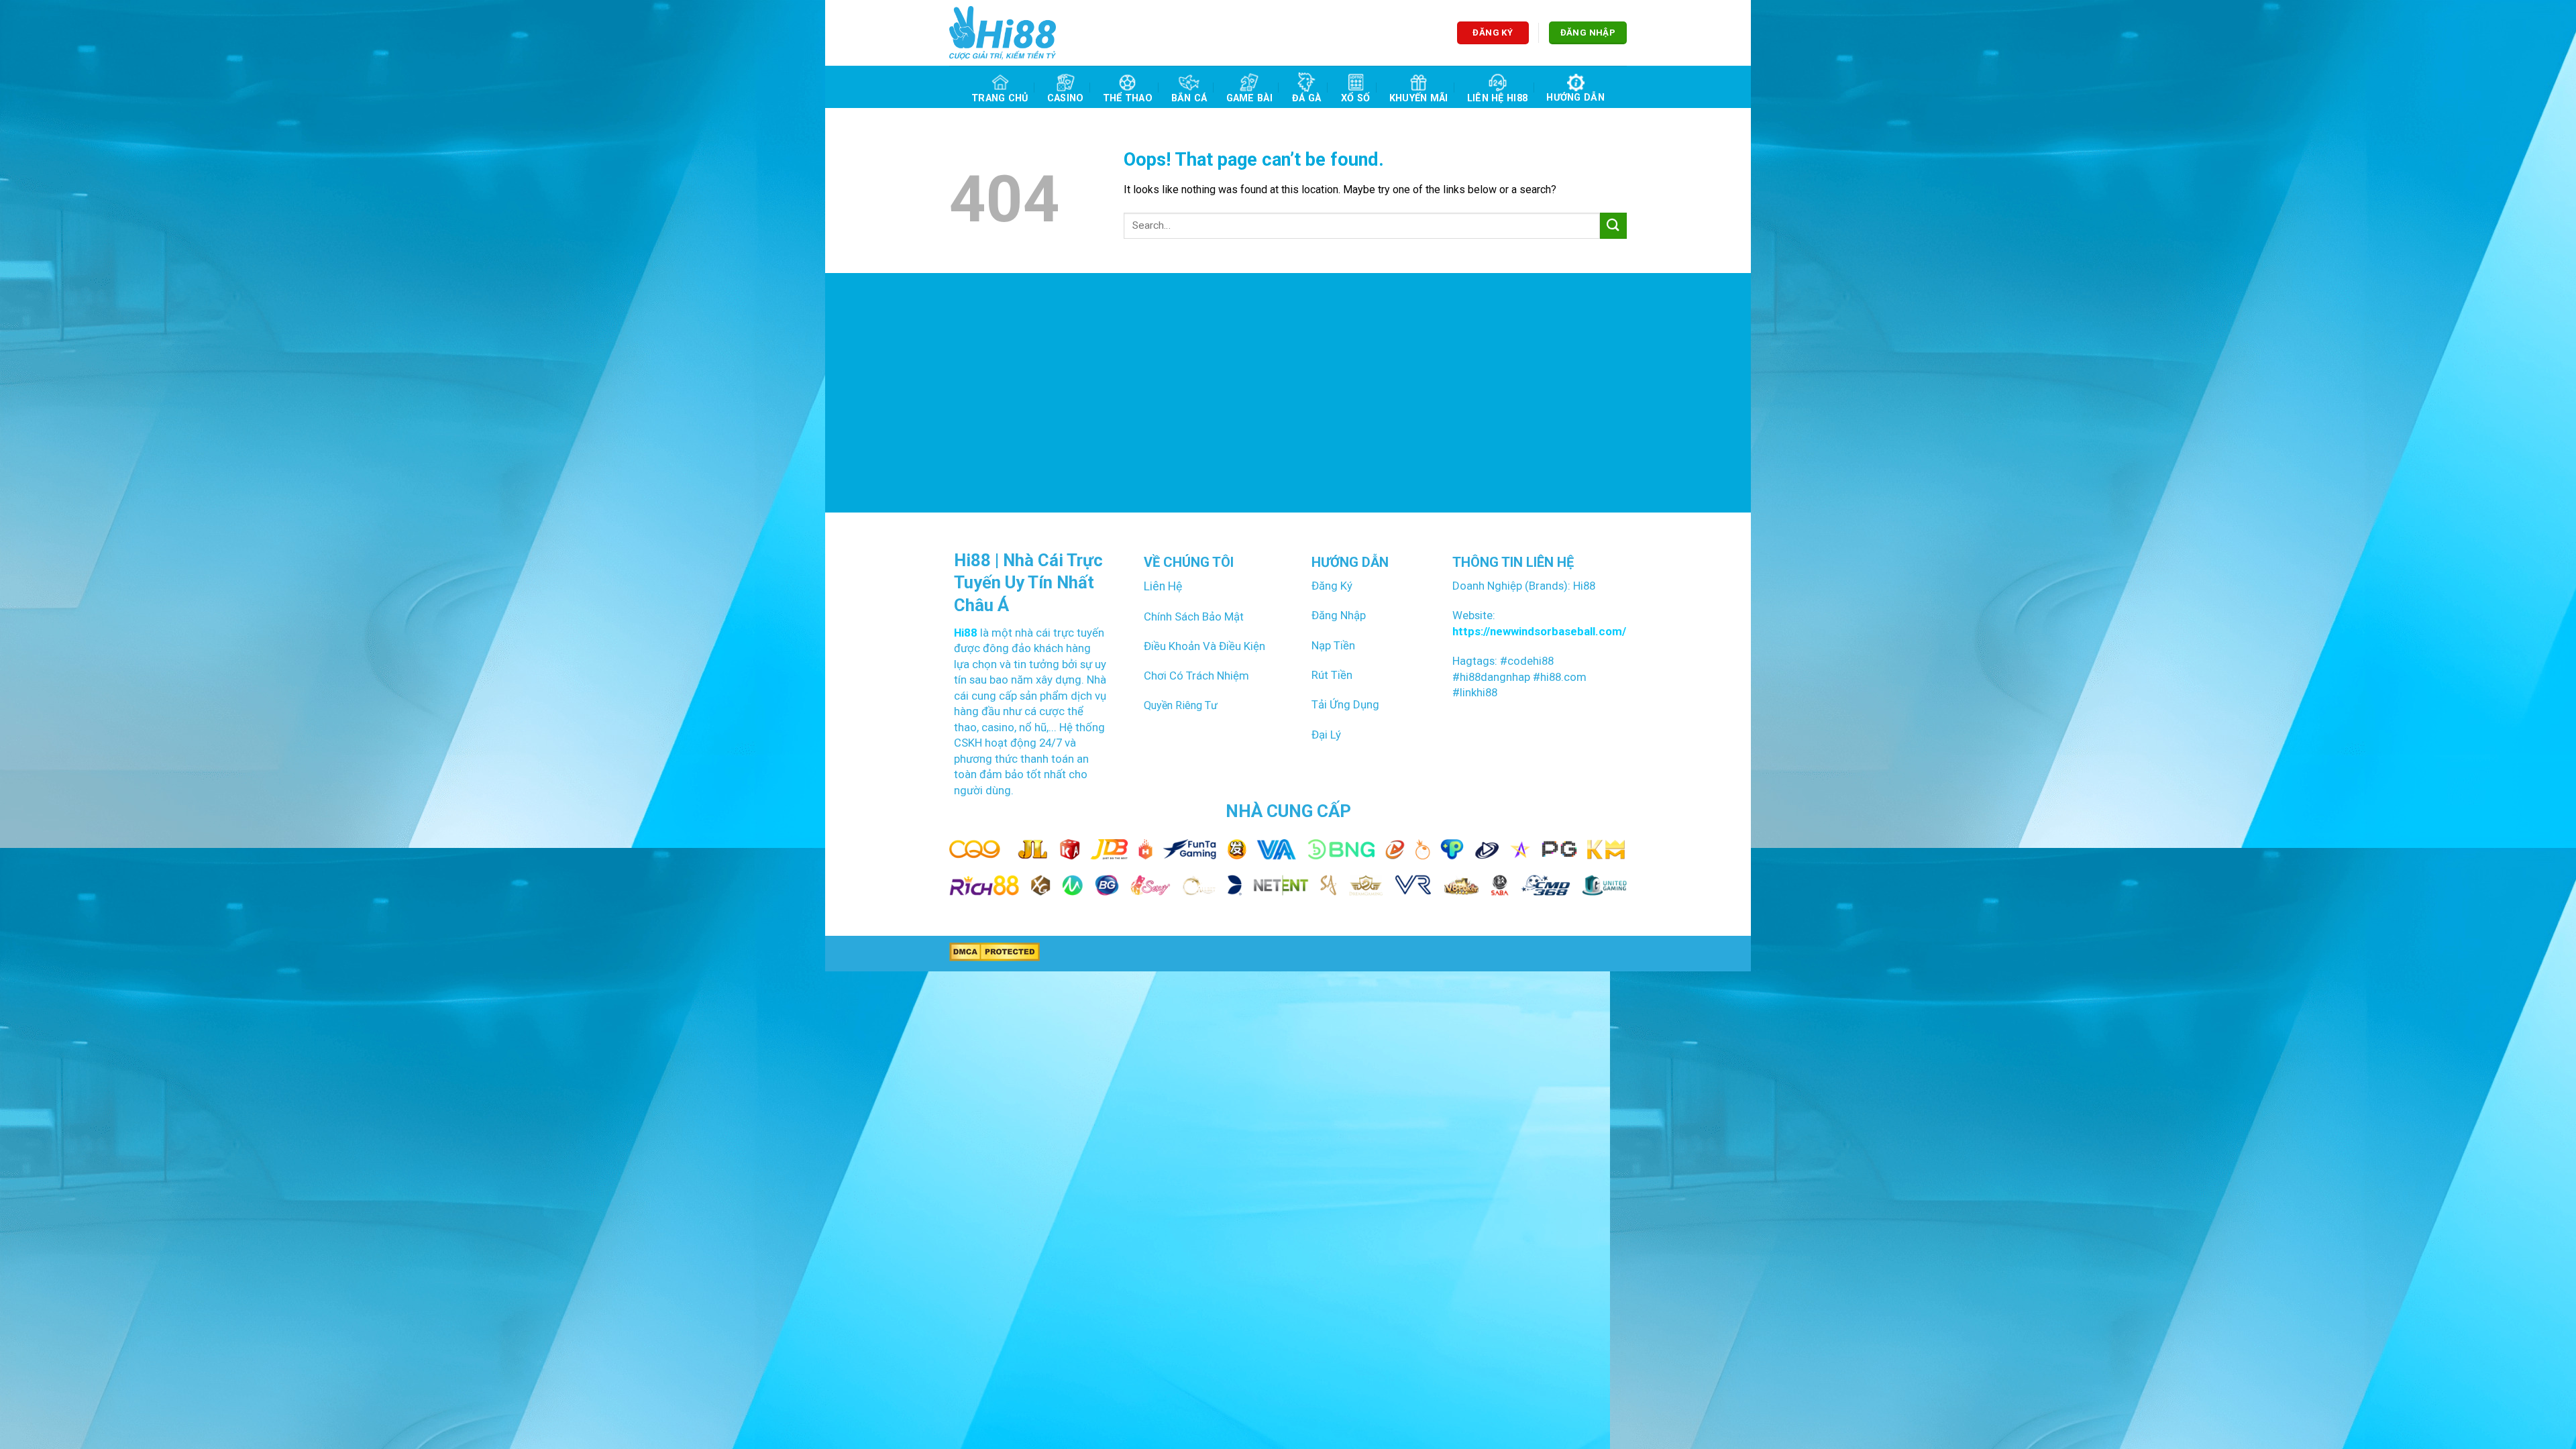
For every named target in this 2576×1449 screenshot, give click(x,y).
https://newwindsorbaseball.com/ (1539, 631)
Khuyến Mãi (1419, 98)
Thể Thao (1128, 98)
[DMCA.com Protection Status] (995, 952)
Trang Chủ (1000, 98)
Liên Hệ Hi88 (1497, 98)
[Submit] (1613, 226)
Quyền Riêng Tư (1181, 705)
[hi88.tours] (1003, 33)
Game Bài (1249, 98)
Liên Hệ (1163, 586)
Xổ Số (1355, 98)
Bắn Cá (1189, 98)
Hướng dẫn (1575, 98)
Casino (1066, 98)
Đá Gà (1306, 98)
